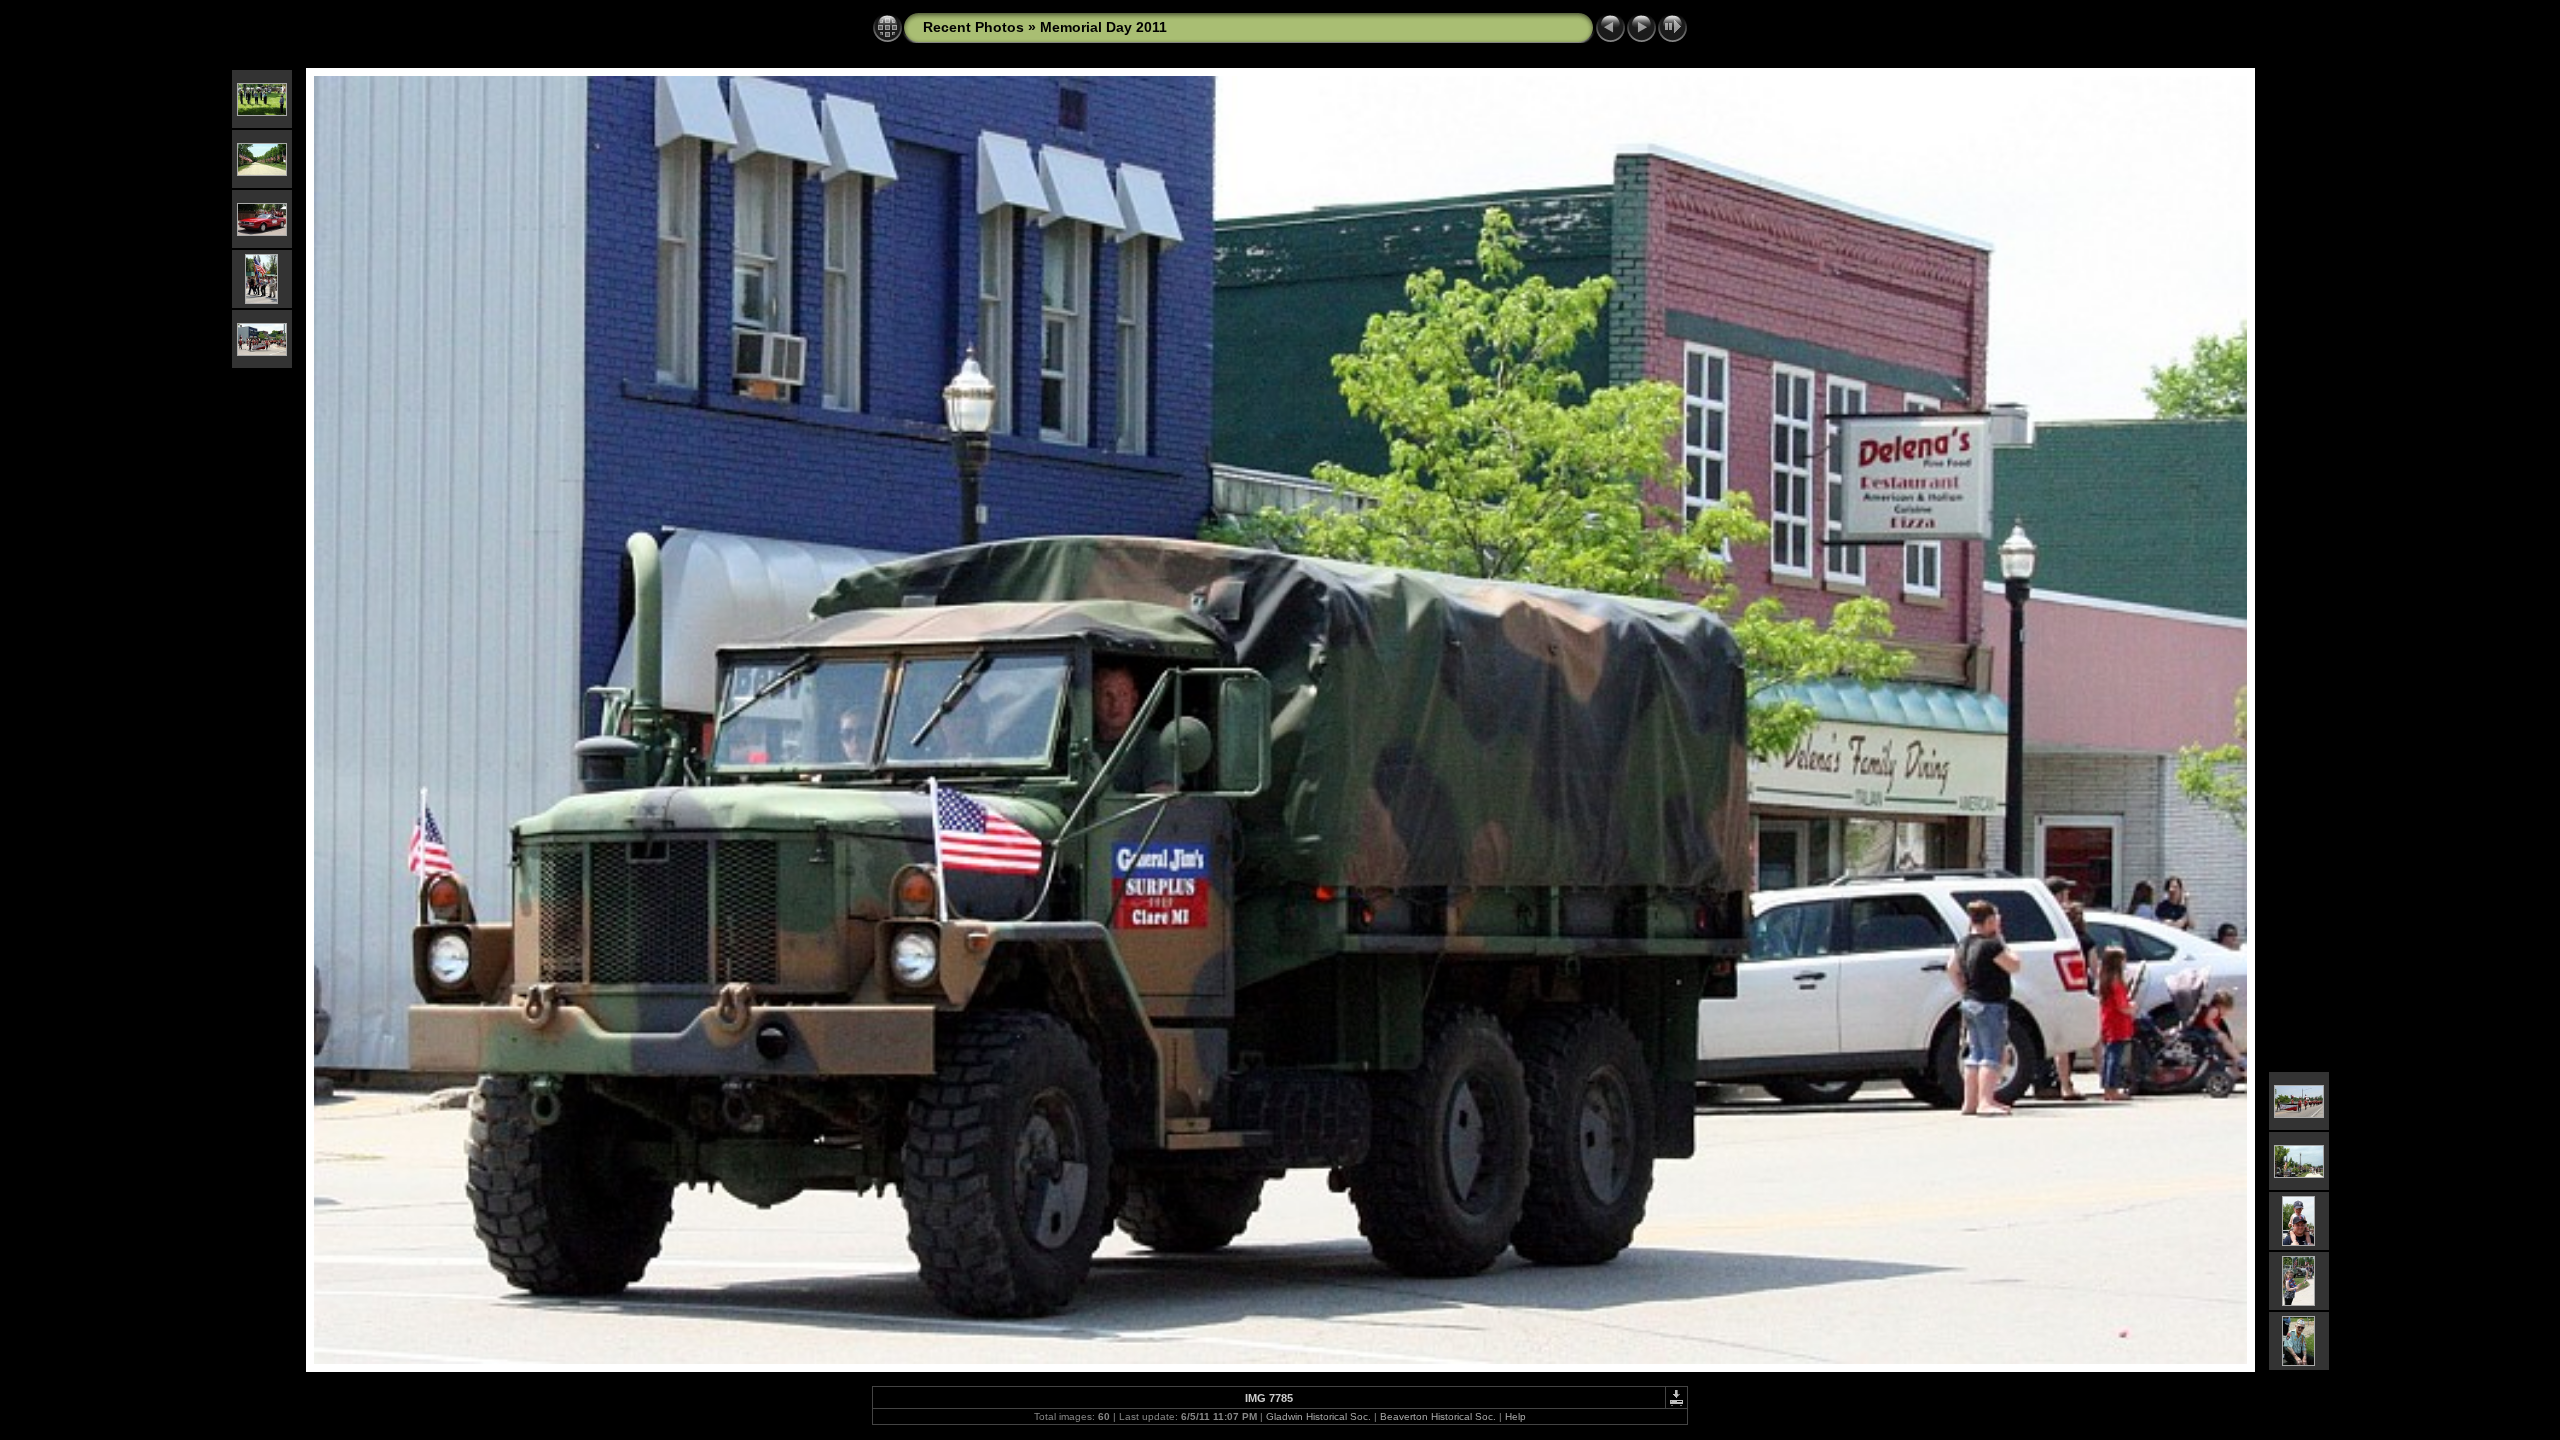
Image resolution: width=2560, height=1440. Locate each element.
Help (1515, 1416)
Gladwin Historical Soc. (1318, 1416)
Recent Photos (973, 27)
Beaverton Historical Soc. (1438, 1416)
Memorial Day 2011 (1103, 27)
